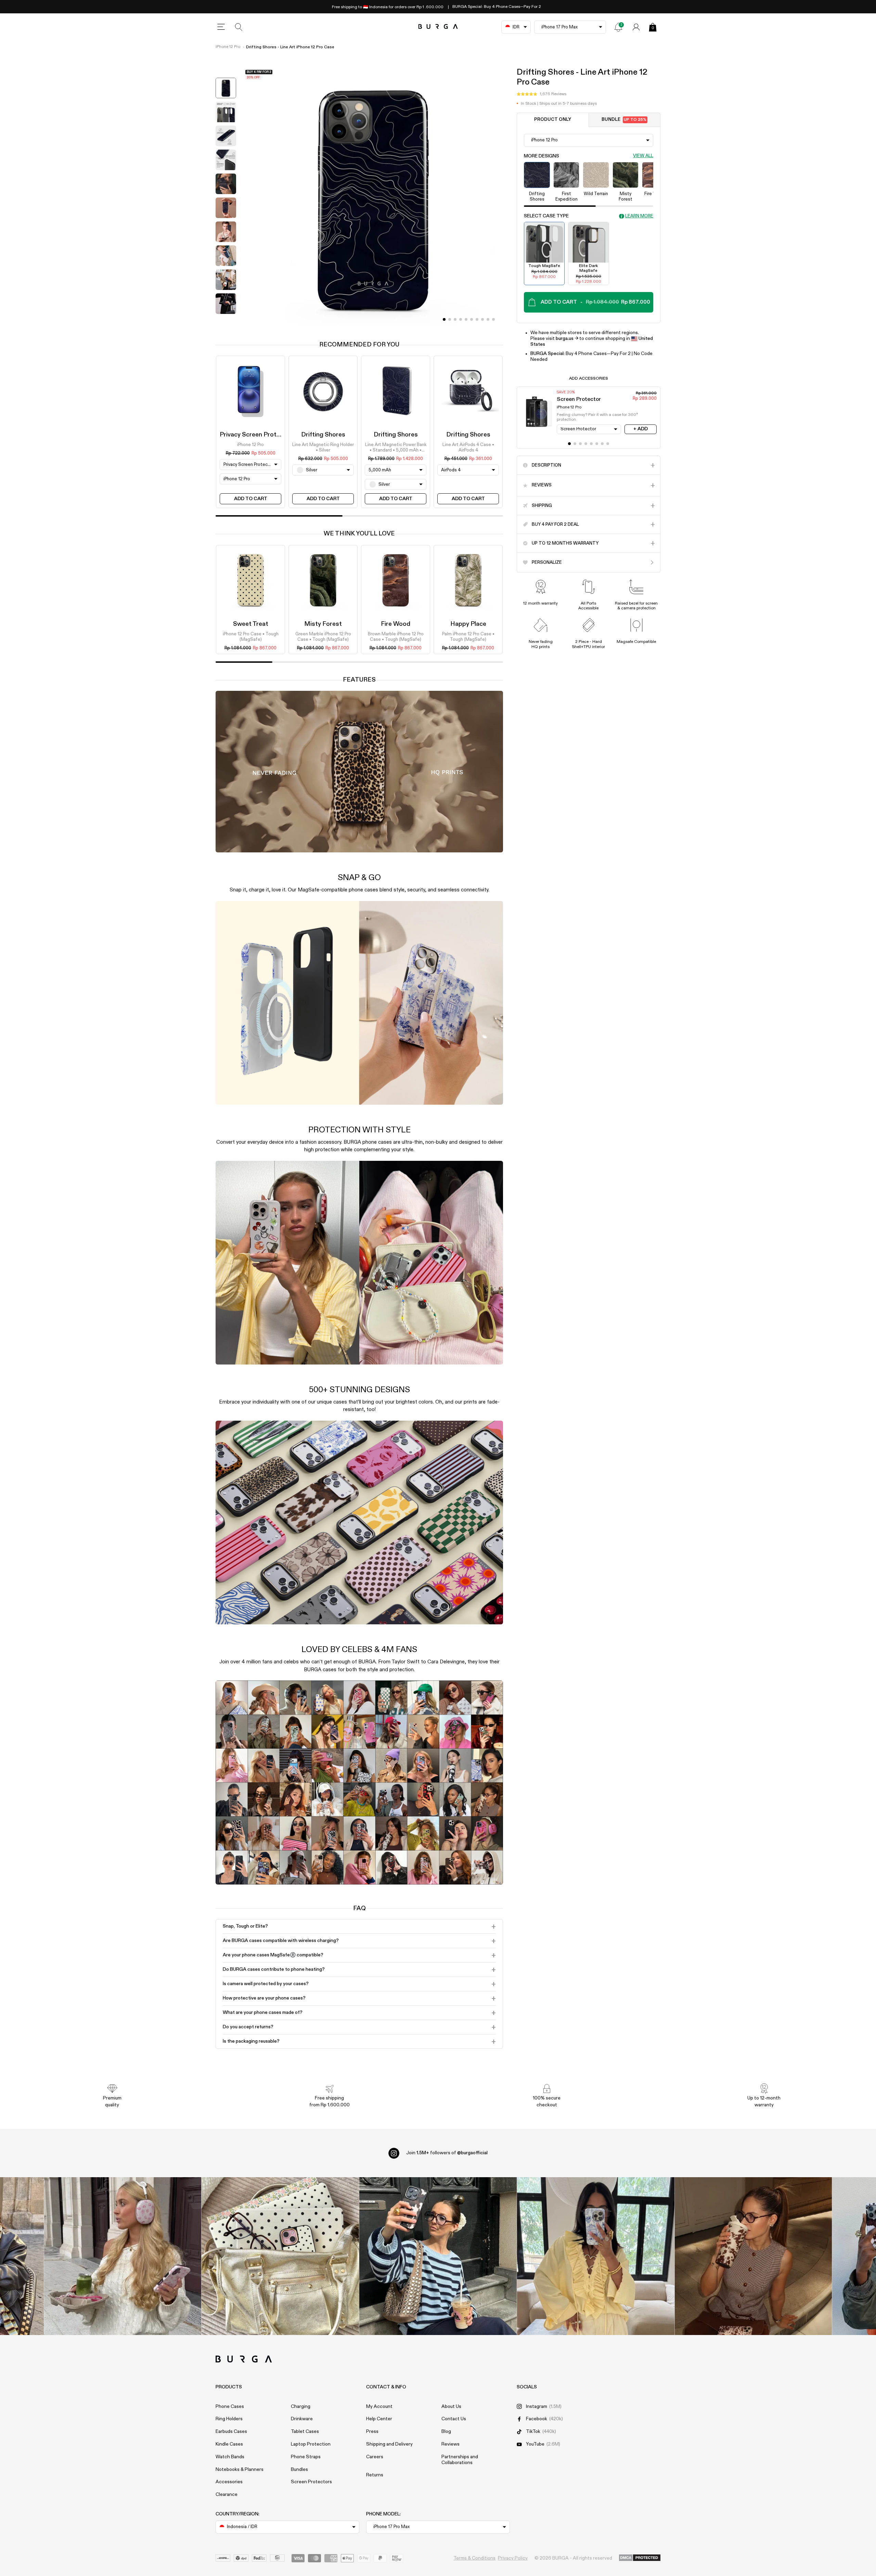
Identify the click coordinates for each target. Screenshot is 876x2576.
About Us (451, 2407)
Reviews (450, 2444)
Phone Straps (306, 2457)
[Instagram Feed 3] (753, 2256)
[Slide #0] (444, 319)
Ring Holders (229, 2419)
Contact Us (454, 2419)
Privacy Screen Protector (256, 435)
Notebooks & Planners (240, 2470)
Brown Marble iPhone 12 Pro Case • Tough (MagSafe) (396, 637)
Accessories (229, 2482)
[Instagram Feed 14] (280, 2256)
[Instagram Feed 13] (123, 2256)
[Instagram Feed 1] (438, 2256)
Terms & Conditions (474, 2558)
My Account (379, 2407)
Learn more (639, 216)
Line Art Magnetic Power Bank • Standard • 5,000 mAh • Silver (396, 448)
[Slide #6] (477, 319)
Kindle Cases (229, 2444)
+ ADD (641, 429)
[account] (636, 27)
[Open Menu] (221, 27)
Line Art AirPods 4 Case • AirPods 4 (468, 448)
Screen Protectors (311, 2482)
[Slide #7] (482, 319)
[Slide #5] (472, 319)
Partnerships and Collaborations (460, 2460)
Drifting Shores (323, 435)
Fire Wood (396, 624)
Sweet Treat (251, 624)
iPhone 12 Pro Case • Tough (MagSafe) (251, 637)
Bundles (299, 2470)
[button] (542, 94)
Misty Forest (323, 624)
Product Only (553, 120)
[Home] (438, 27)
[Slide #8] (488, 319)
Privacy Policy (513, 2558)
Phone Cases (230, 2407)
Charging (301, 2407)
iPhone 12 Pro (228, 47)
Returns (375, 2475)
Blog (446, 2432)
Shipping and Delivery (389, 2444)
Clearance (227, 2495)
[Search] (239, 27)
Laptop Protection (311, 2444)
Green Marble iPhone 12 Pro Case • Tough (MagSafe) (323, 637)
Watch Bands (230, 2457)
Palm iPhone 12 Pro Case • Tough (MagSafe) (468, 637)
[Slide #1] (450, 319)
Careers (375, 2457)
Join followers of (447, 2153)
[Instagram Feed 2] (596, 2256)
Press (372, 2432)
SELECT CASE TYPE (546, 216)
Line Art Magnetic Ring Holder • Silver (323, 448)
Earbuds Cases (231, 2432)
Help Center (379, 2419)
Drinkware (302, 2419)
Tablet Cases (305, 2432)
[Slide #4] (466, 319)
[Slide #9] (493, 319)
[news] (618, 27)
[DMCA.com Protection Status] (640, 2558)
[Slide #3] (461, 319)
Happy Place (468, 624)
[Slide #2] (455, 319)
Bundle (624, 120)
